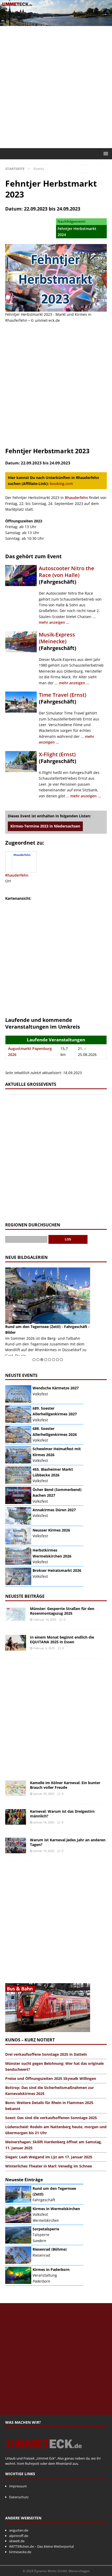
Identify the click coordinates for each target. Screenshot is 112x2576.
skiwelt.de (17, 2541)
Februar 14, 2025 (45, 1619)
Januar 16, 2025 (44, 1851)
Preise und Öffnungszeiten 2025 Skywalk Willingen (51, 2078)
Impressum (18, 2486)
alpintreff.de (19, 2536)
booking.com (61, 484)
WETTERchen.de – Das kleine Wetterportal (41, 2546)
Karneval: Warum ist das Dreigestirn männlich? (62, 1814)
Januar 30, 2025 (44, 1794)
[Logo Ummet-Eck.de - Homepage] (44, 2453)
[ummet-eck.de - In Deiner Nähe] (56, 23)
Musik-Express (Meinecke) (57, 638)
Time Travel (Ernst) (63, 695)
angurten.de (19, 2530)
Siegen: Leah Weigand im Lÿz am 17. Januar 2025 (49, 2157)
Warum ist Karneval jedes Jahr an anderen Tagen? (68, 1842)
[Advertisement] (56, 87)
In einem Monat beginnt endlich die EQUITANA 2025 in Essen (62, 1639)
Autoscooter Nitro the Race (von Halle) (67, 572)
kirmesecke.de (20, 2552)
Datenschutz (19, 2497)
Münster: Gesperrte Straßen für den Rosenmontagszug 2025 (62, 1611)
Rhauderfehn (76, 498)
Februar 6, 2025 (44, 1648)
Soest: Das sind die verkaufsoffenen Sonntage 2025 (51, 2118)
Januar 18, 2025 (44, 1822)
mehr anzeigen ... (54, 622)
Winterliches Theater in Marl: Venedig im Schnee (49, 2166)
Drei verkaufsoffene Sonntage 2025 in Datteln (46, 2054)
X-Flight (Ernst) (57, 754)
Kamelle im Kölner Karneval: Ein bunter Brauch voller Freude (65, 1785)
